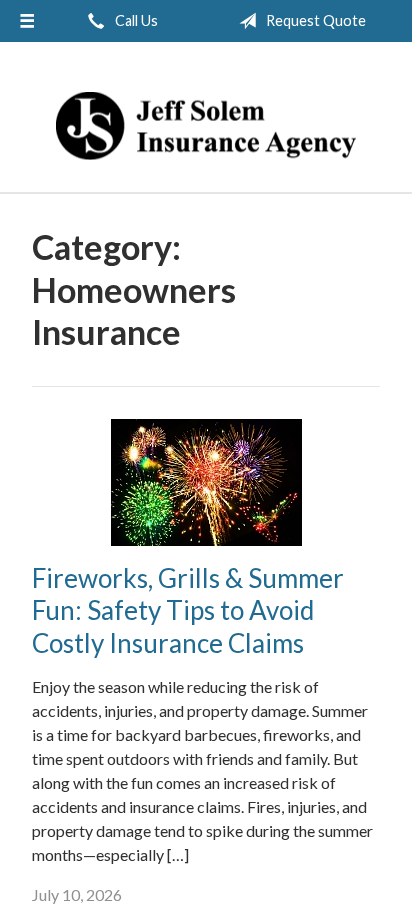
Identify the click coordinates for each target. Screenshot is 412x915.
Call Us (135, 20)
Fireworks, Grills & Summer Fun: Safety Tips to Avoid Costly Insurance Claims (188, 610)
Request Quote (314, 20)
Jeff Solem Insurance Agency (206, 126)
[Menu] (27, 21)
